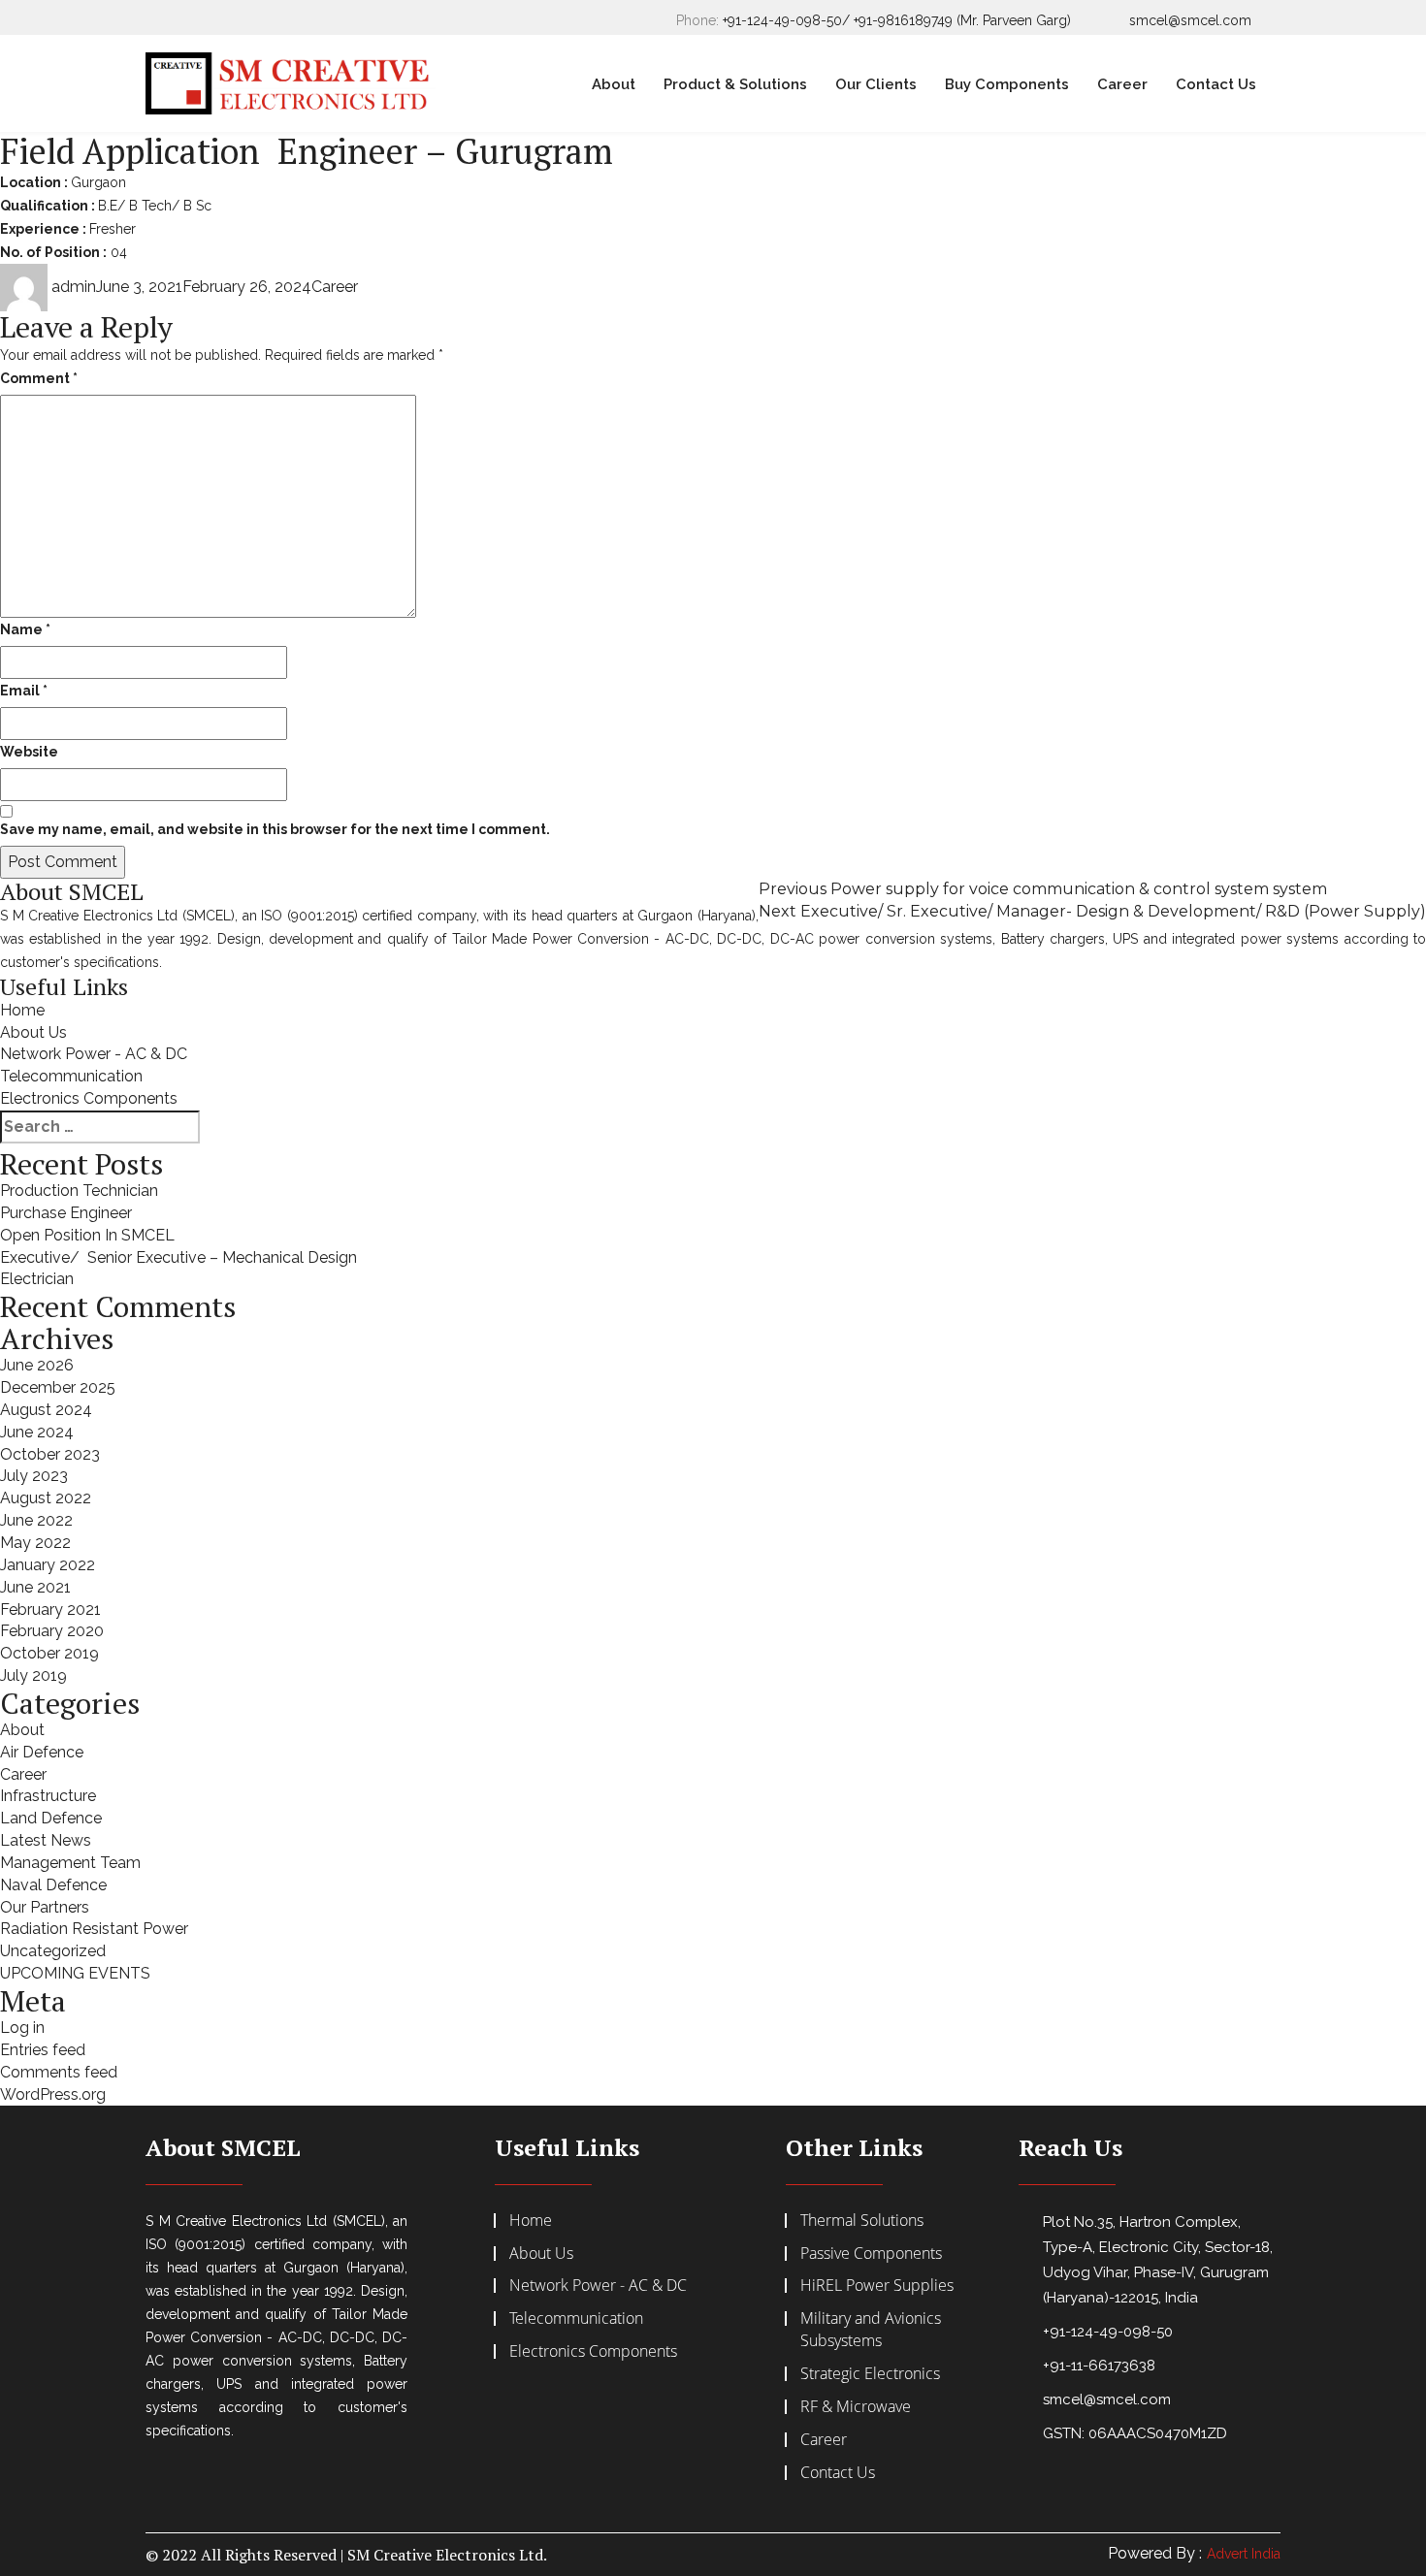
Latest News (46, 1840)
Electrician (37, 1279)
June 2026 (37, 1365)
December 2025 (58, 1387)
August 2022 (46, 1498)
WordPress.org (53, 2094)
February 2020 (52, 1631)
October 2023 (50, 1454)
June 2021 (35, 1587)
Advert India (1244, 2554)
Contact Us (1216, 84)
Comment (39, 378)
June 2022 (36, 1520)
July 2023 (34, 1476)
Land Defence (51, 1818)
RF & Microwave (856, 2406)
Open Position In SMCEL (87, 1235)
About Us (33, 1032)
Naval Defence (53, 1885)
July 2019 (33, 1675)
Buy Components (1007, 84)
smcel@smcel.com (1190, 20)
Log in (22, 2028)
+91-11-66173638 (1099, 2366)
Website (29, 752)
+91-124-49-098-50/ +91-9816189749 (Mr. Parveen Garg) (897, 20)
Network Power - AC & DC (94, 1054)
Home (22, 1010)
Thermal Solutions (862, 2220)
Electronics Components (89, 1098)
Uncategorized (53, 1951)
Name (25, 629)
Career (1122, 84)
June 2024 (37, 1432)
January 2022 (48, 1565)
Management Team (70, 1863)
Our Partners (45, 1907)
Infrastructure (48, 1796)
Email (24, 691)
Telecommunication (71, 1076)
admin (74, 287)
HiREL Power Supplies (877, 2285)
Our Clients (876, 84)
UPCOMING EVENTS (75, 1973)
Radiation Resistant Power (94, 1929)
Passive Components (871, 2253)
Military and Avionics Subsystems (871, 2329)
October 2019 (49, 1653)
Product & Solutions (735, 84)
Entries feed (43, 2050)
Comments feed (59, 2072)
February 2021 (50, 1610)
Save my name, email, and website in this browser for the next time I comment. (275, 829)
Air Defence (42, 1752)
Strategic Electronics (870, 2373)
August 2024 (46, 1410)
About (614, 84)
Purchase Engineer (66, 1213)
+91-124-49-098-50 (1108, 2332)
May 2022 (35, 1543)
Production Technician (79, 1191)
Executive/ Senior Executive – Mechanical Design (178, 1257)
